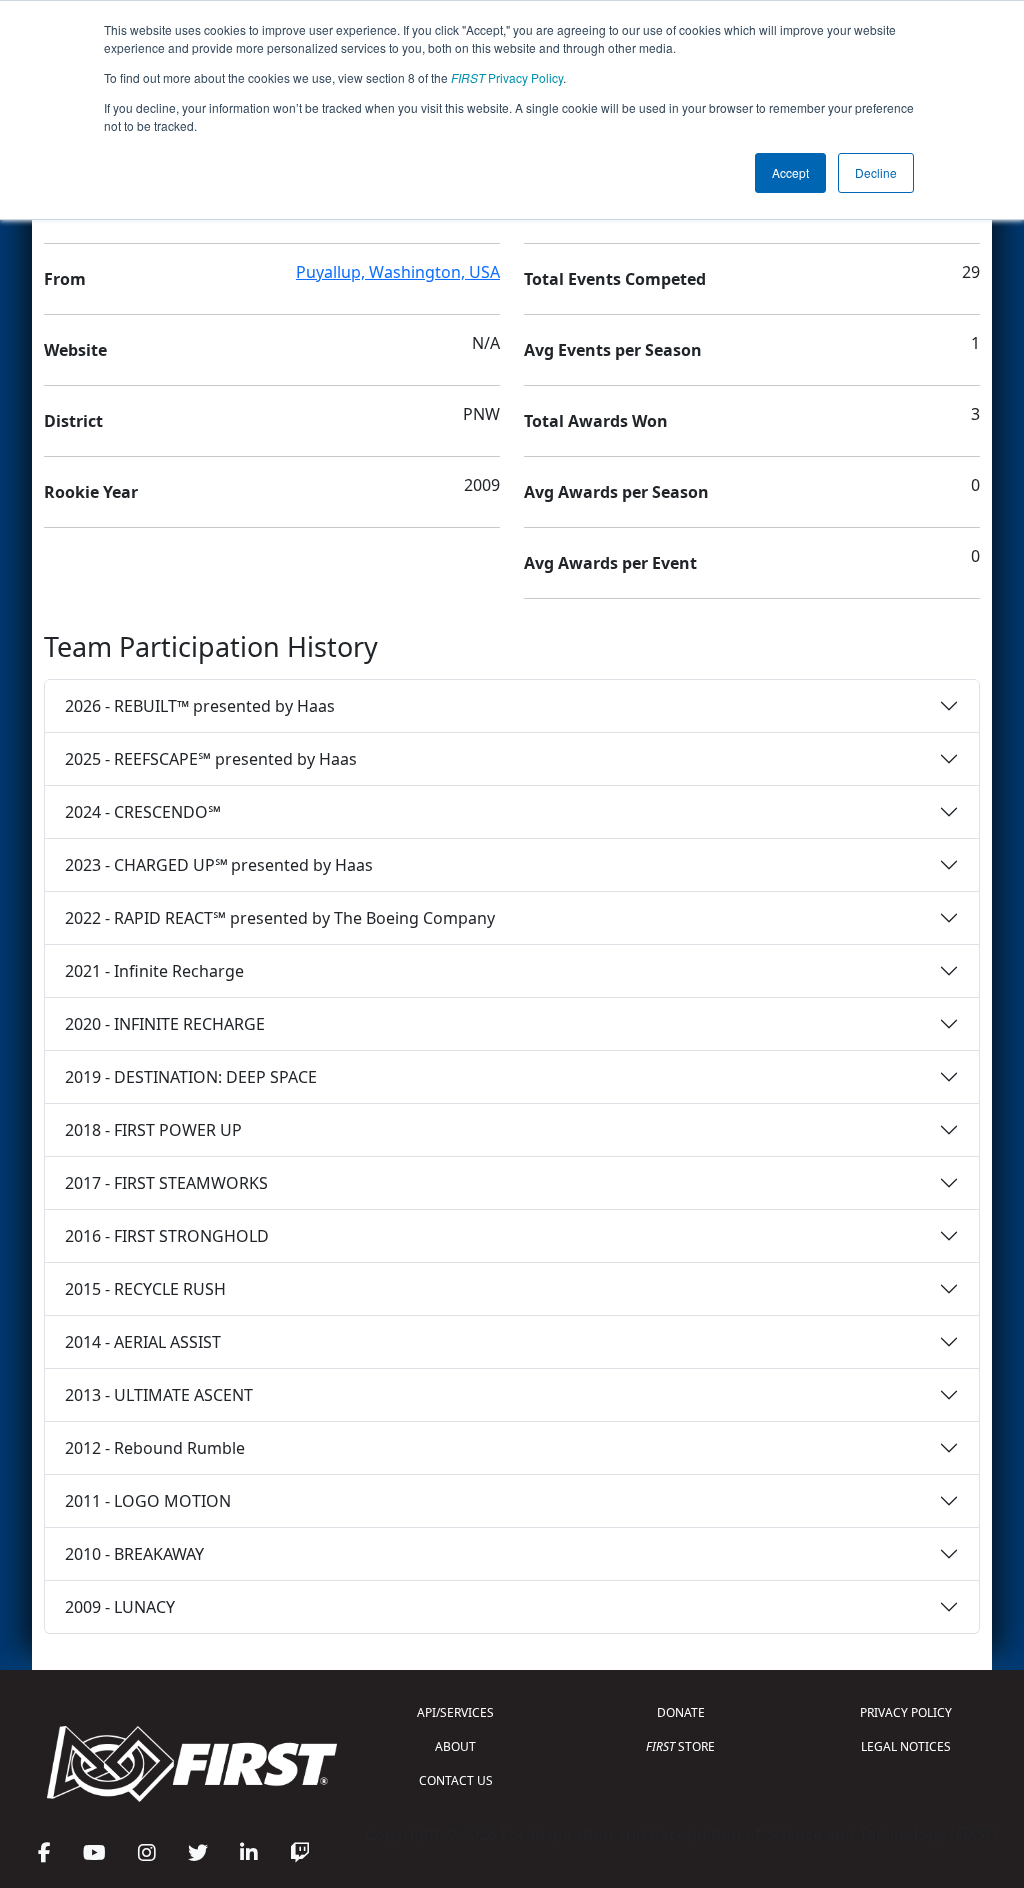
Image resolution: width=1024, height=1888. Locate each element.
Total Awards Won (596, 421)
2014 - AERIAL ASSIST (143, 1342)
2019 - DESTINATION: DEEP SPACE (191, 1077)
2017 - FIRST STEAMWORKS (166, 1183)
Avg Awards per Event (610, 563)
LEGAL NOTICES (906, 1746)
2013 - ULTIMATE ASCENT (159, 1395)
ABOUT (455, 1746)
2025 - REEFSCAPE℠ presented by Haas (211, 759)
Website (75, 350)
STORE (680, 1746)
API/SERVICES (455, 1712)
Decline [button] (876, 172)
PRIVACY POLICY (906, 1712)
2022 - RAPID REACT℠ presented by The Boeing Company (280, 918)
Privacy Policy (507, 77)
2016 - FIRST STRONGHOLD (167, 1236)
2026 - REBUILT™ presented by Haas (200, 706)
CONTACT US (456, 1780)
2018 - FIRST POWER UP (153, 1130)
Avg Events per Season (613, 350)
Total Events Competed (615, 279)
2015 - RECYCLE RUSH (145, 1289)
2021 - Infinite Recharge (154, 971)
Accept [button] (790, 172)
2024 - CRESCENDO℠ (143, 812)
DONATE (681, 1712)
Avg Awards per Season (616, 492)
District (73, 421)
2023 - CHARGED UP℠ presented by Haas (219, 865)
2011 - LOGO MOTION (148, 1501)
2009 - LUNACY (120, 1607)
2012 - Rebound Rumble (155, 1448)
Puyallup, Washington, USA (398, 272)
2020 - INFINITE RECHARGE (165, 1024)
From (65, 279)
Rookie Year (91, 492)
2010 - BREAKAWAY (134, 1554)
